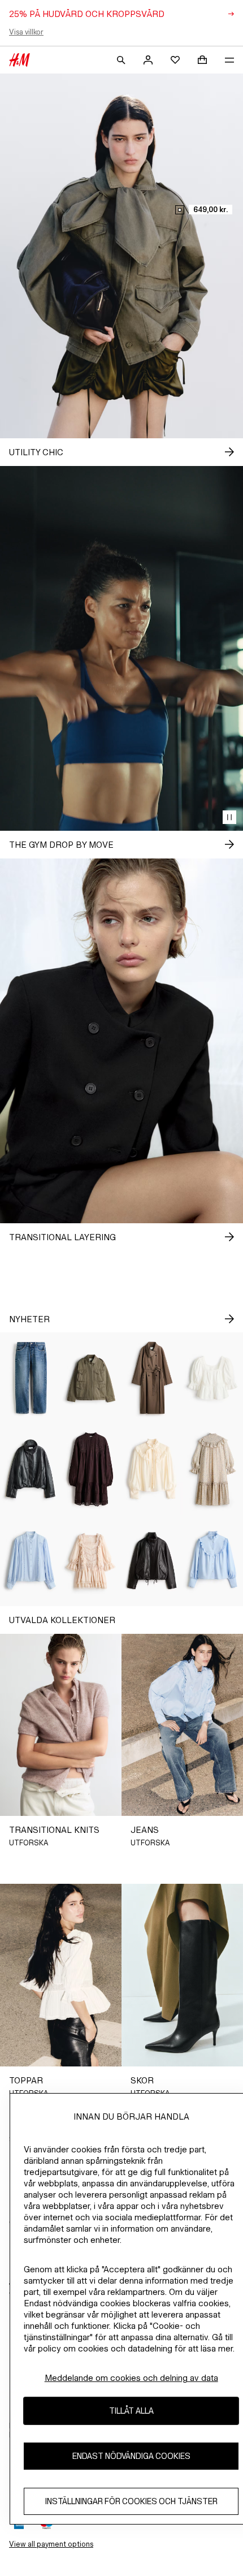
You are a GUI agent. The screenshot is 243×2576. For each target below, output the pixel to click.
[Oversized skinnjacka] (152, 1561)
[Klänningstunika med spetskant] (92, 1469)
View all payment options (51, 2544)
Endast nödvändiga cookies (131, 2456)
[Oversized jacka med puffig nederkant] (31, 1469)
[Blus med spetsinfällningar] (31, 1561)
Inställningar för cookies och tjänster (131, 2501)
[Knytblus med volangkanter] (152, 1469)
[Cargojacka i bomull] (92, 1378)
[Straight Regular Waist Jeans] (31, 1378)
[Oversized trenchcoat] (152, 1378)
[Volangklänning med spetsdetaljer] (92, 1561)
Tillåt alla (131, 2411)
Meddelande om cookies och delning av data (131, 2378)
